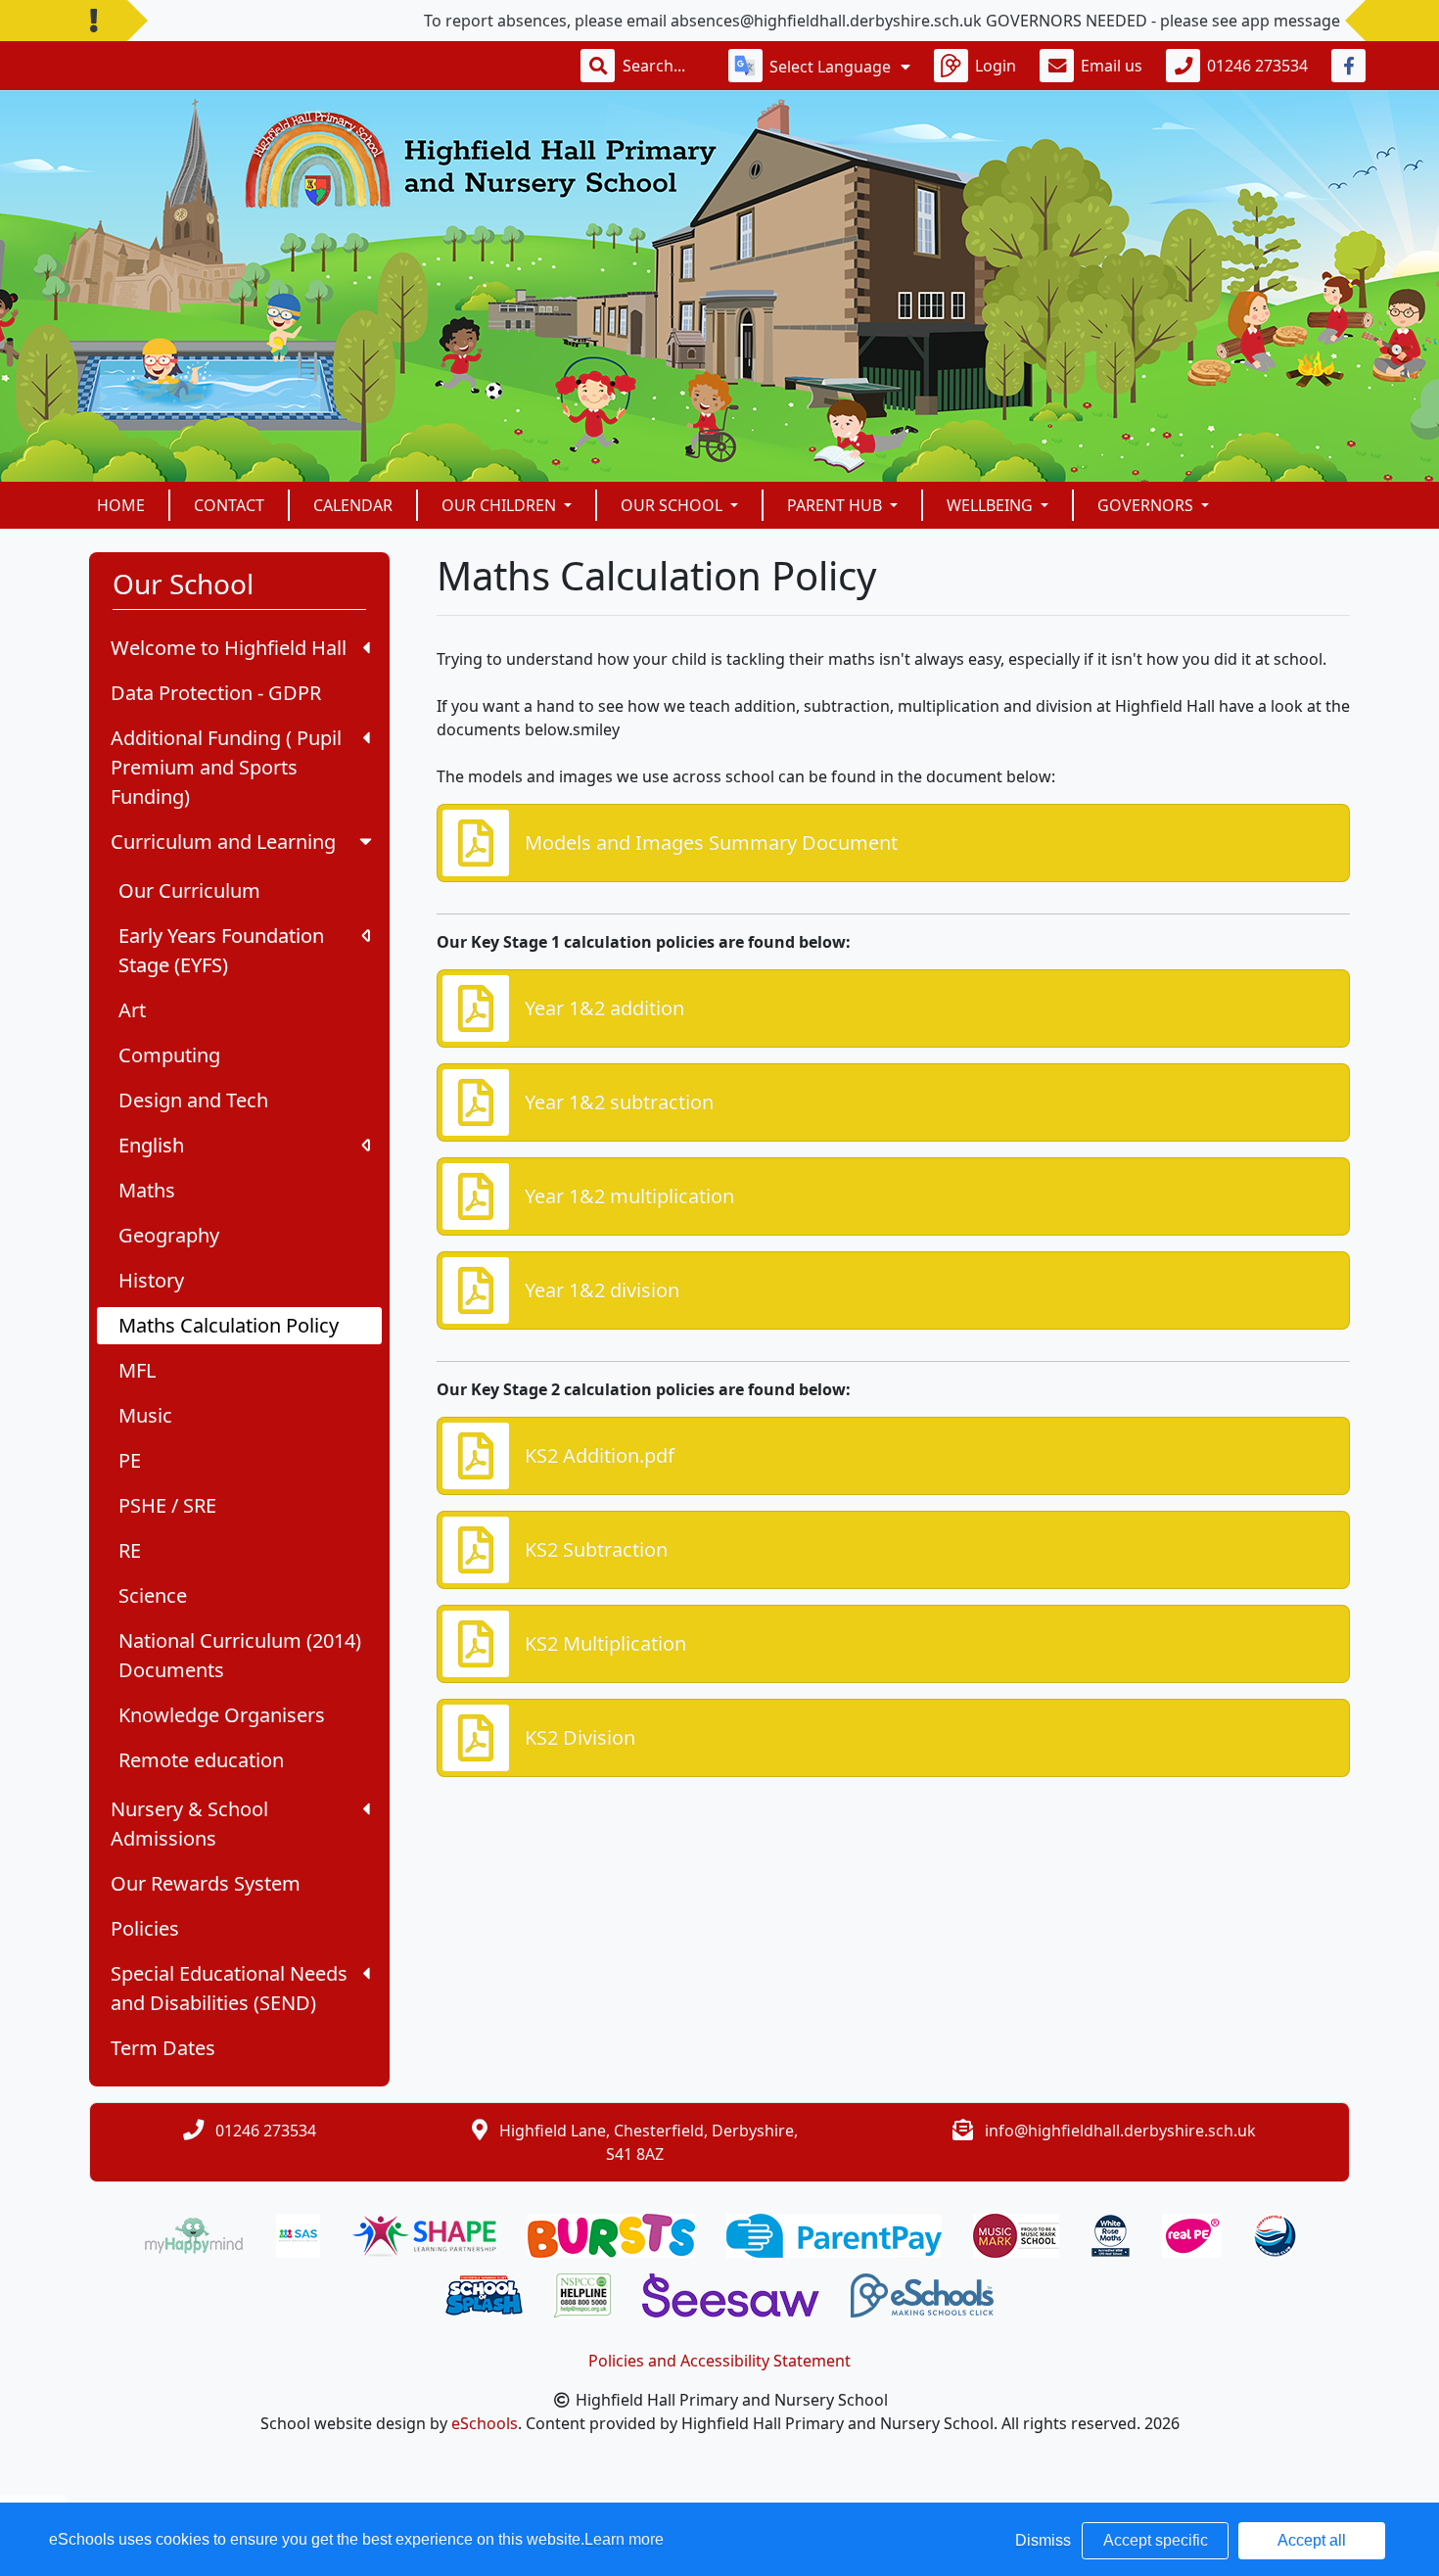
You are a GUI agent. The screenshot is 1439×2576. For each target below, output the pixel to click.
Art (132, 1010)
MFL (137, 1370)
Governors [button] (1147, 505)
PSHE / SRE (167, 1505)
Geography (169, 1235)
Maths (147, 1190)
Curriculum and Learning (223, 842)
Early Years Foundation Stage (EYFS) (221, 950)
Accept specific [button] (1156, 2540)
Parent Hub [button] (836, 505)
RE (130, 1550)
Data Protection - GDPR (216, 693)
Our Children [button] (501, 505)
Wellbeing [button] (992, 505)
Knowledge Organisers (222, 1715)
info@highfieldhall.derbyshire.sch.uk (1120, 2131)
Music (145, 1415)
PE (130, 1460)
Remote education (201, 1760)
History (151, 1280)
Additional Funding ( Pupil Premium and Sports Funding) (226, 767)
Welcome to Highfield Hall (229, 648)
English (151, 1145)
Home (121, 505)
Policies (145, 1928)
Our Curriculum (189, 890)
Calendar (353, 505)
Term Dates (163, 2048)
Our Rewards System (206, 1883)
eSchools (485, 2423)
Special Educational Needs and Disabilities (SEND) (229, 1988)
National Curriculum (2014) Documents (240, 1655)
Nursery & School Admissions (189, 1824)
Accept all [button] (1312, 2540)
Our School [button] (673, 505)
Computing (169, 1055)
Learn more (624, 2539)
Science (153, 1595)
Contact (229, 505)
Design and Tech (193, 1100)
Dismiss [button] (1043, 2540)
